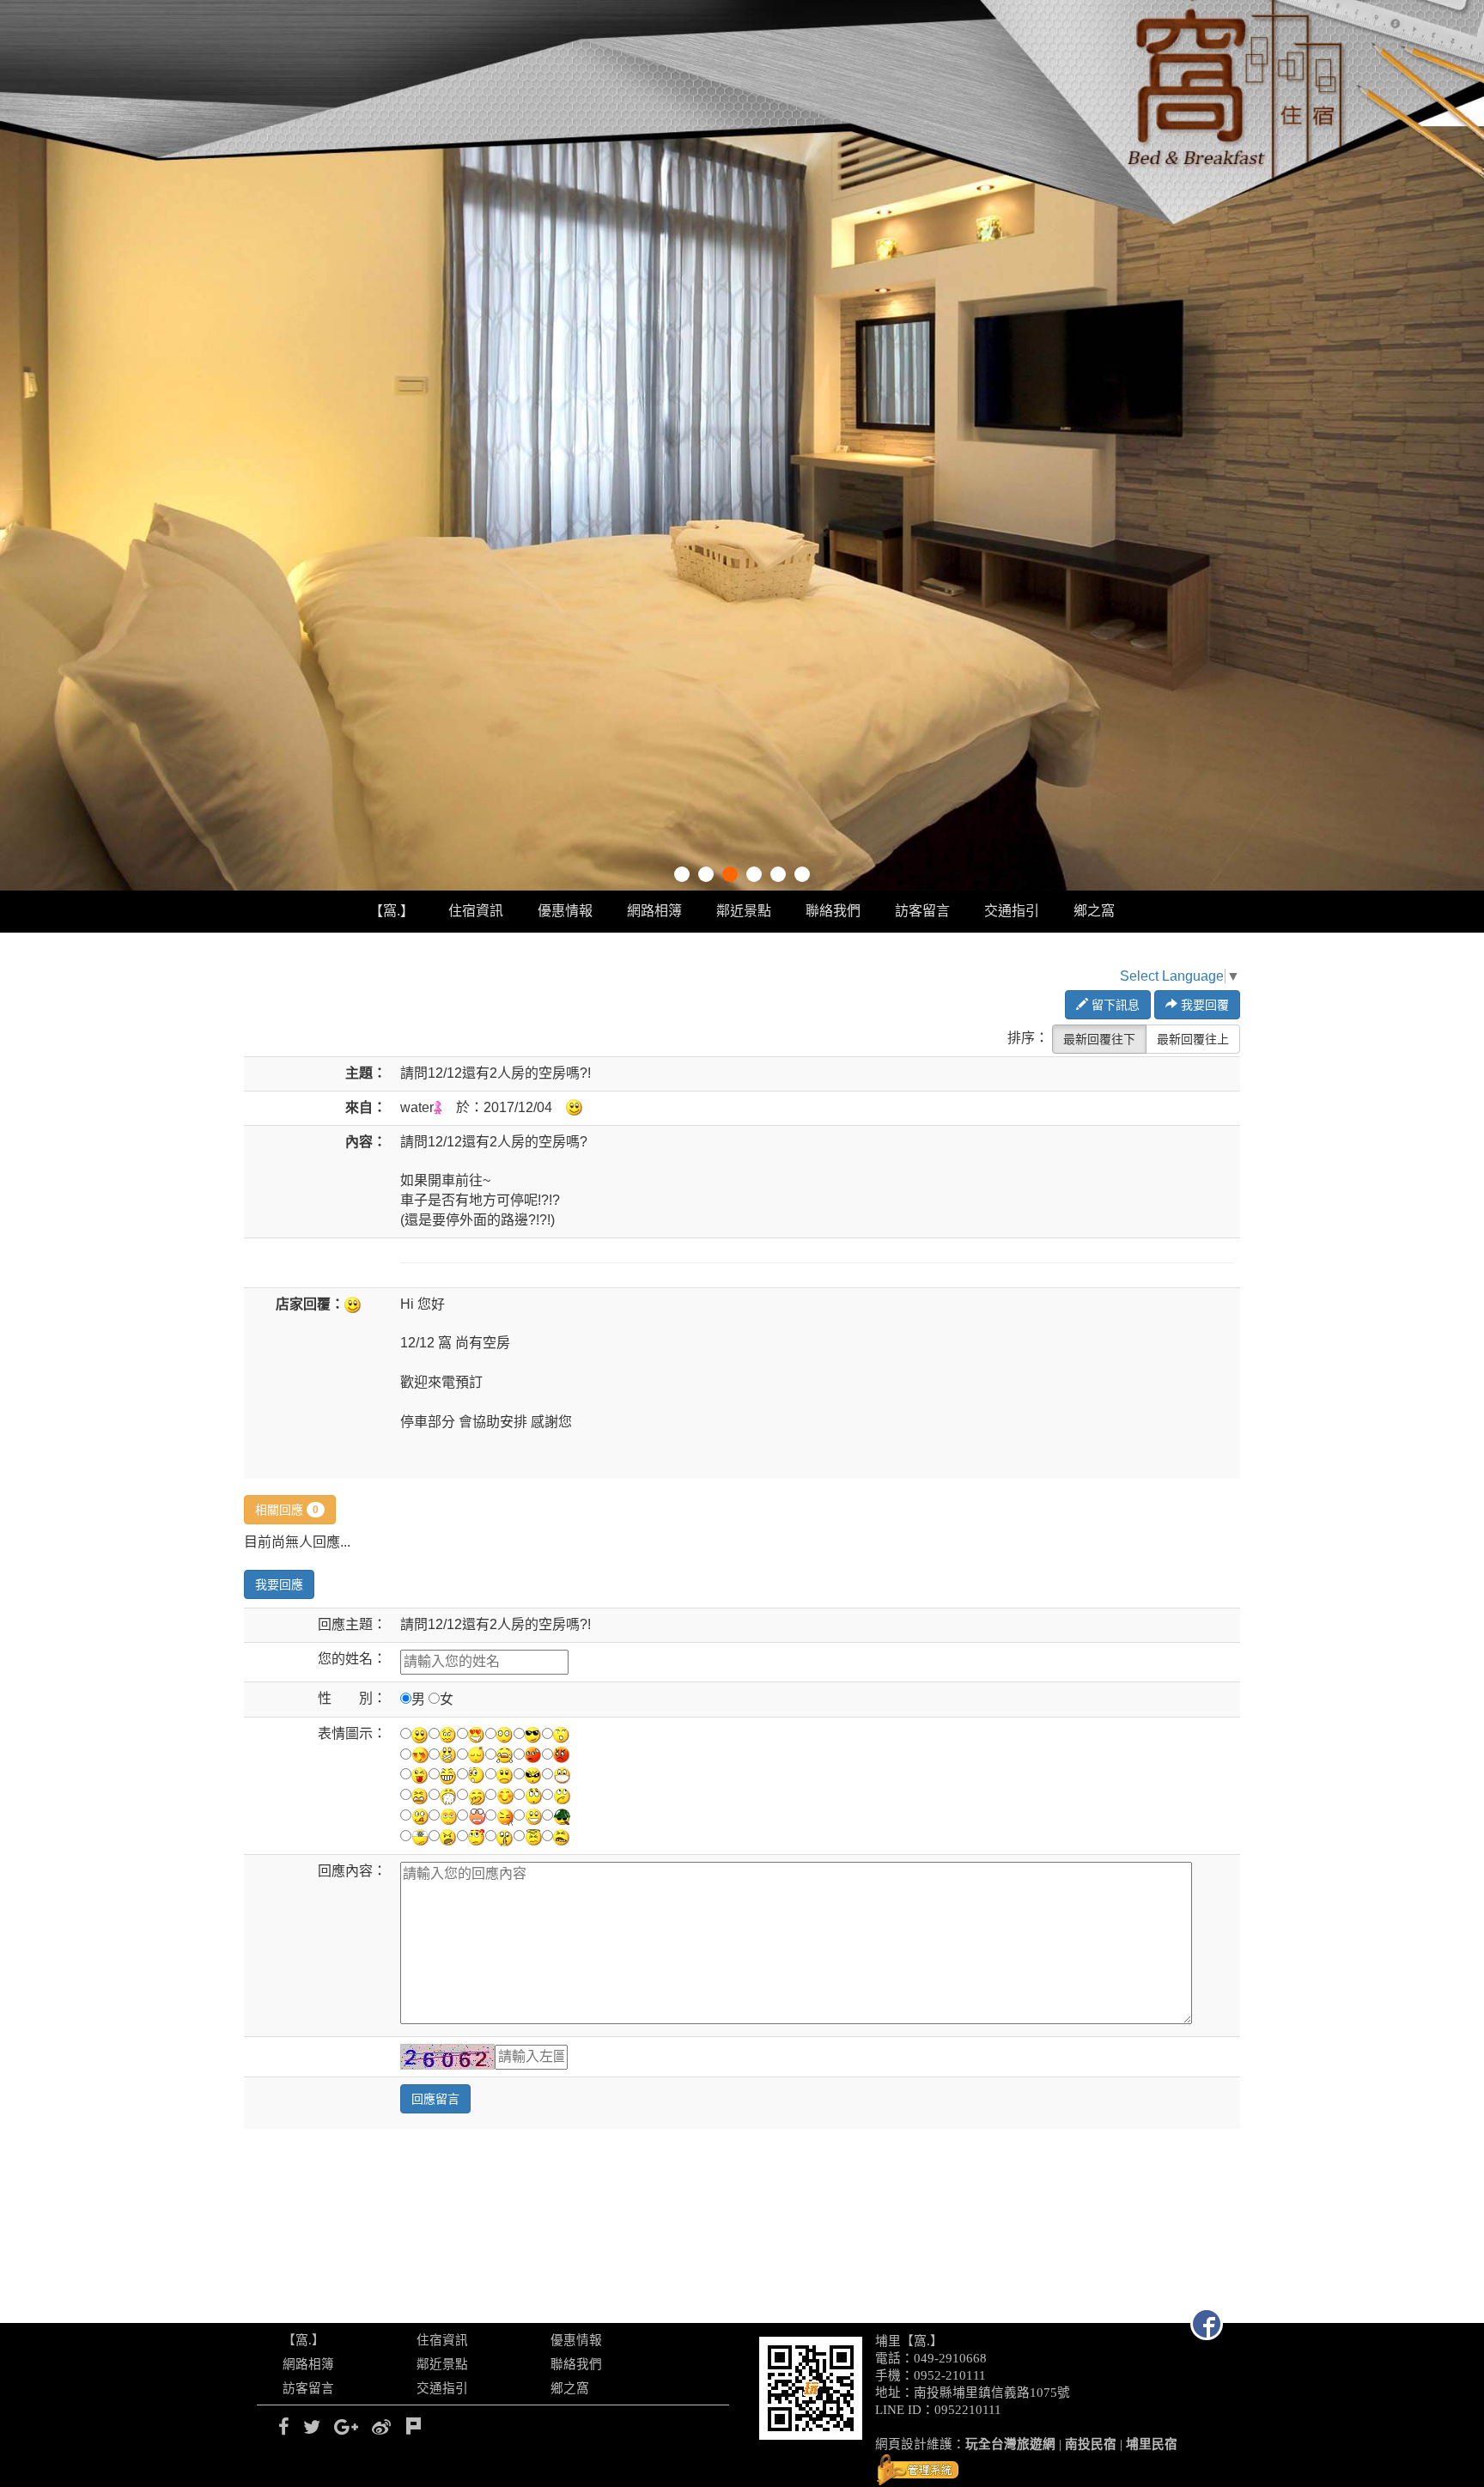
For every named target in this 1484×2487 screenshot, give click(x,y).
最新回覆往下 (1099, 1039)
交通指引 (1012, 911)
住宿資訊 (476, 911)
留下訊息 (1114, 1005)
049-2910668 (950, 2358)
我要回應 (279, 1584)
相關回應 (287, 1510)
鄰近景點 (744, 911)
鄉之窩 (1094, 911)
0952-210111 (950, 2375)
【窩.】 (392, 911)
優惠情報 (565, 911)
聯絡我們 (833, 911)
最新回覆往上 (1193, 1039)
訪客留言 (922, 911)
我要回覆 (1203, 1005)
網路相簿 (654, 911)
